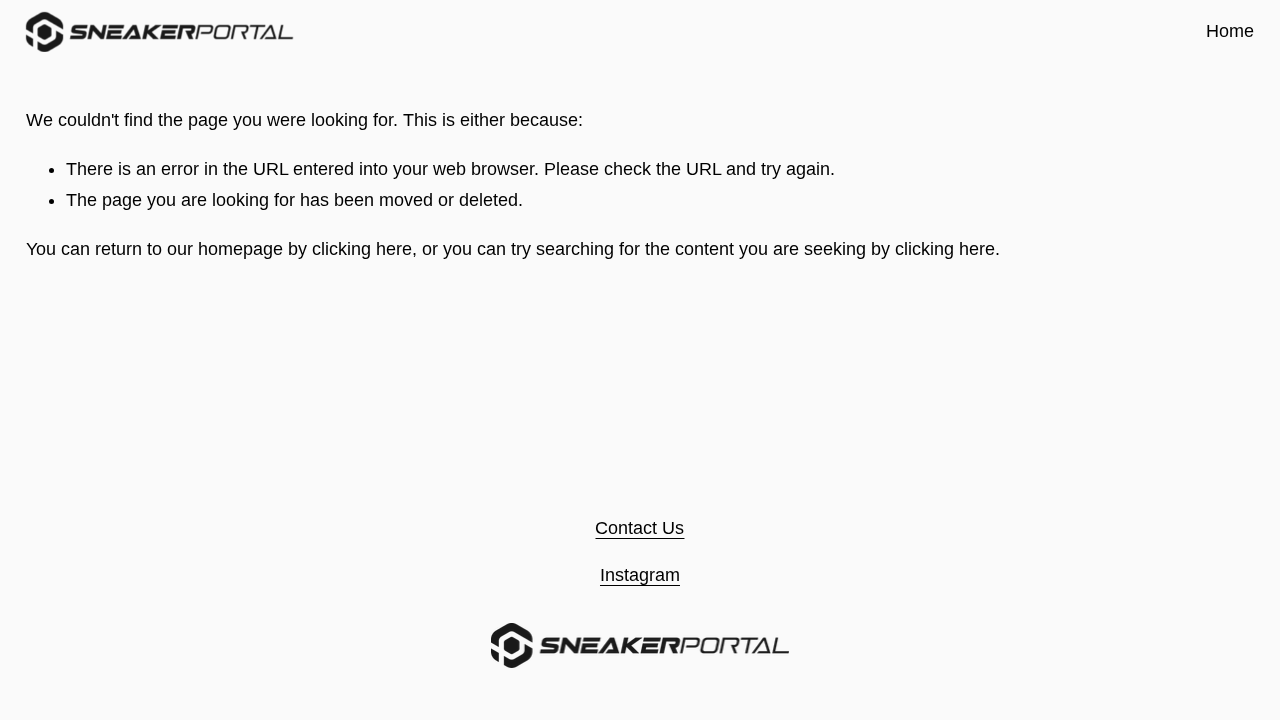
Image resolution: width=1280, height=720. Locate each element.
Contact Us (639, 528)
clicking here (362, 249)
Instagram (640, 575)
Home (1230, 31)
